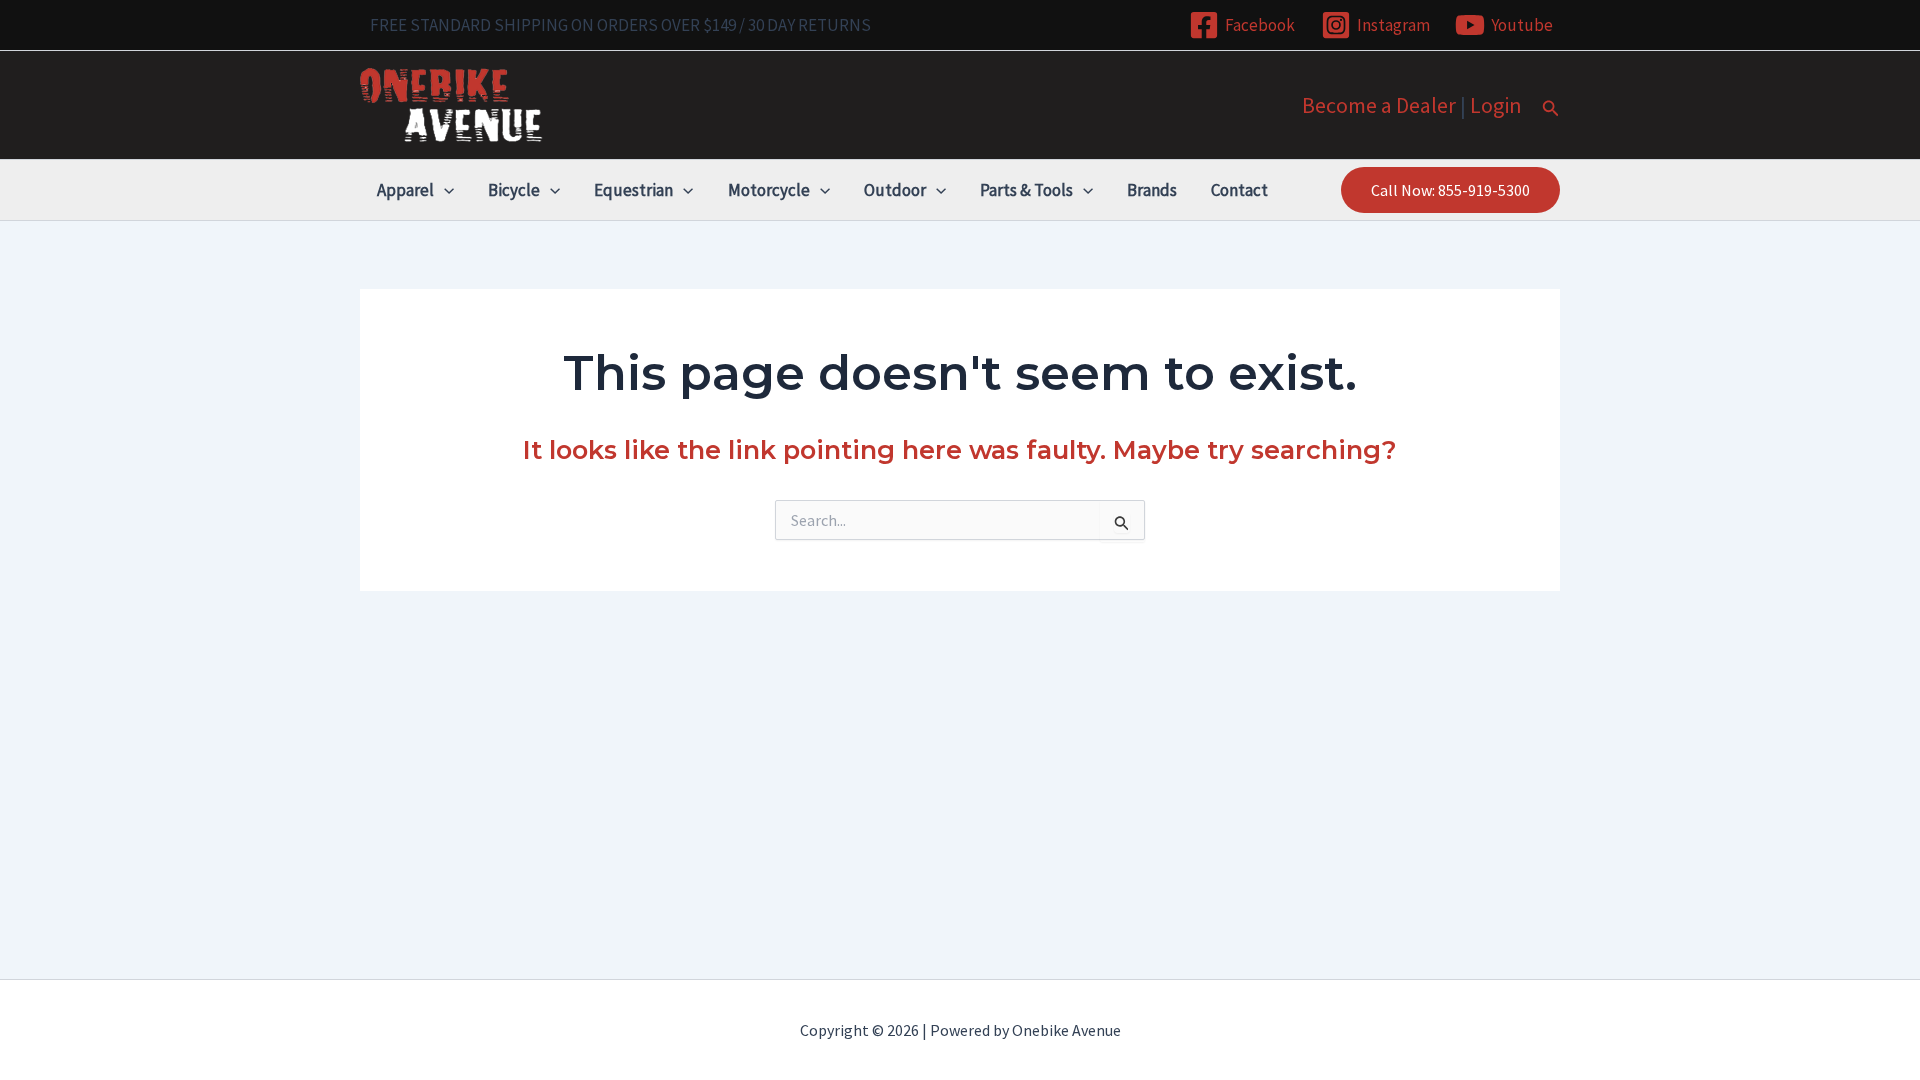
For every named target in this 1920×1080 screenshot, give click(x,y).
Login (1496, 105)
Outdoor (895, 190)
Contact (1239, 190)
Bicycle (514, 190)
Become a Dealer (1379, 105)
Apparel (405, 190)
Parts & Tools (1026, 190)
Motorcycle (769, 190)
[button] (1551, 109)
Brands (1152, 190)
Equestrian (633, 190)
